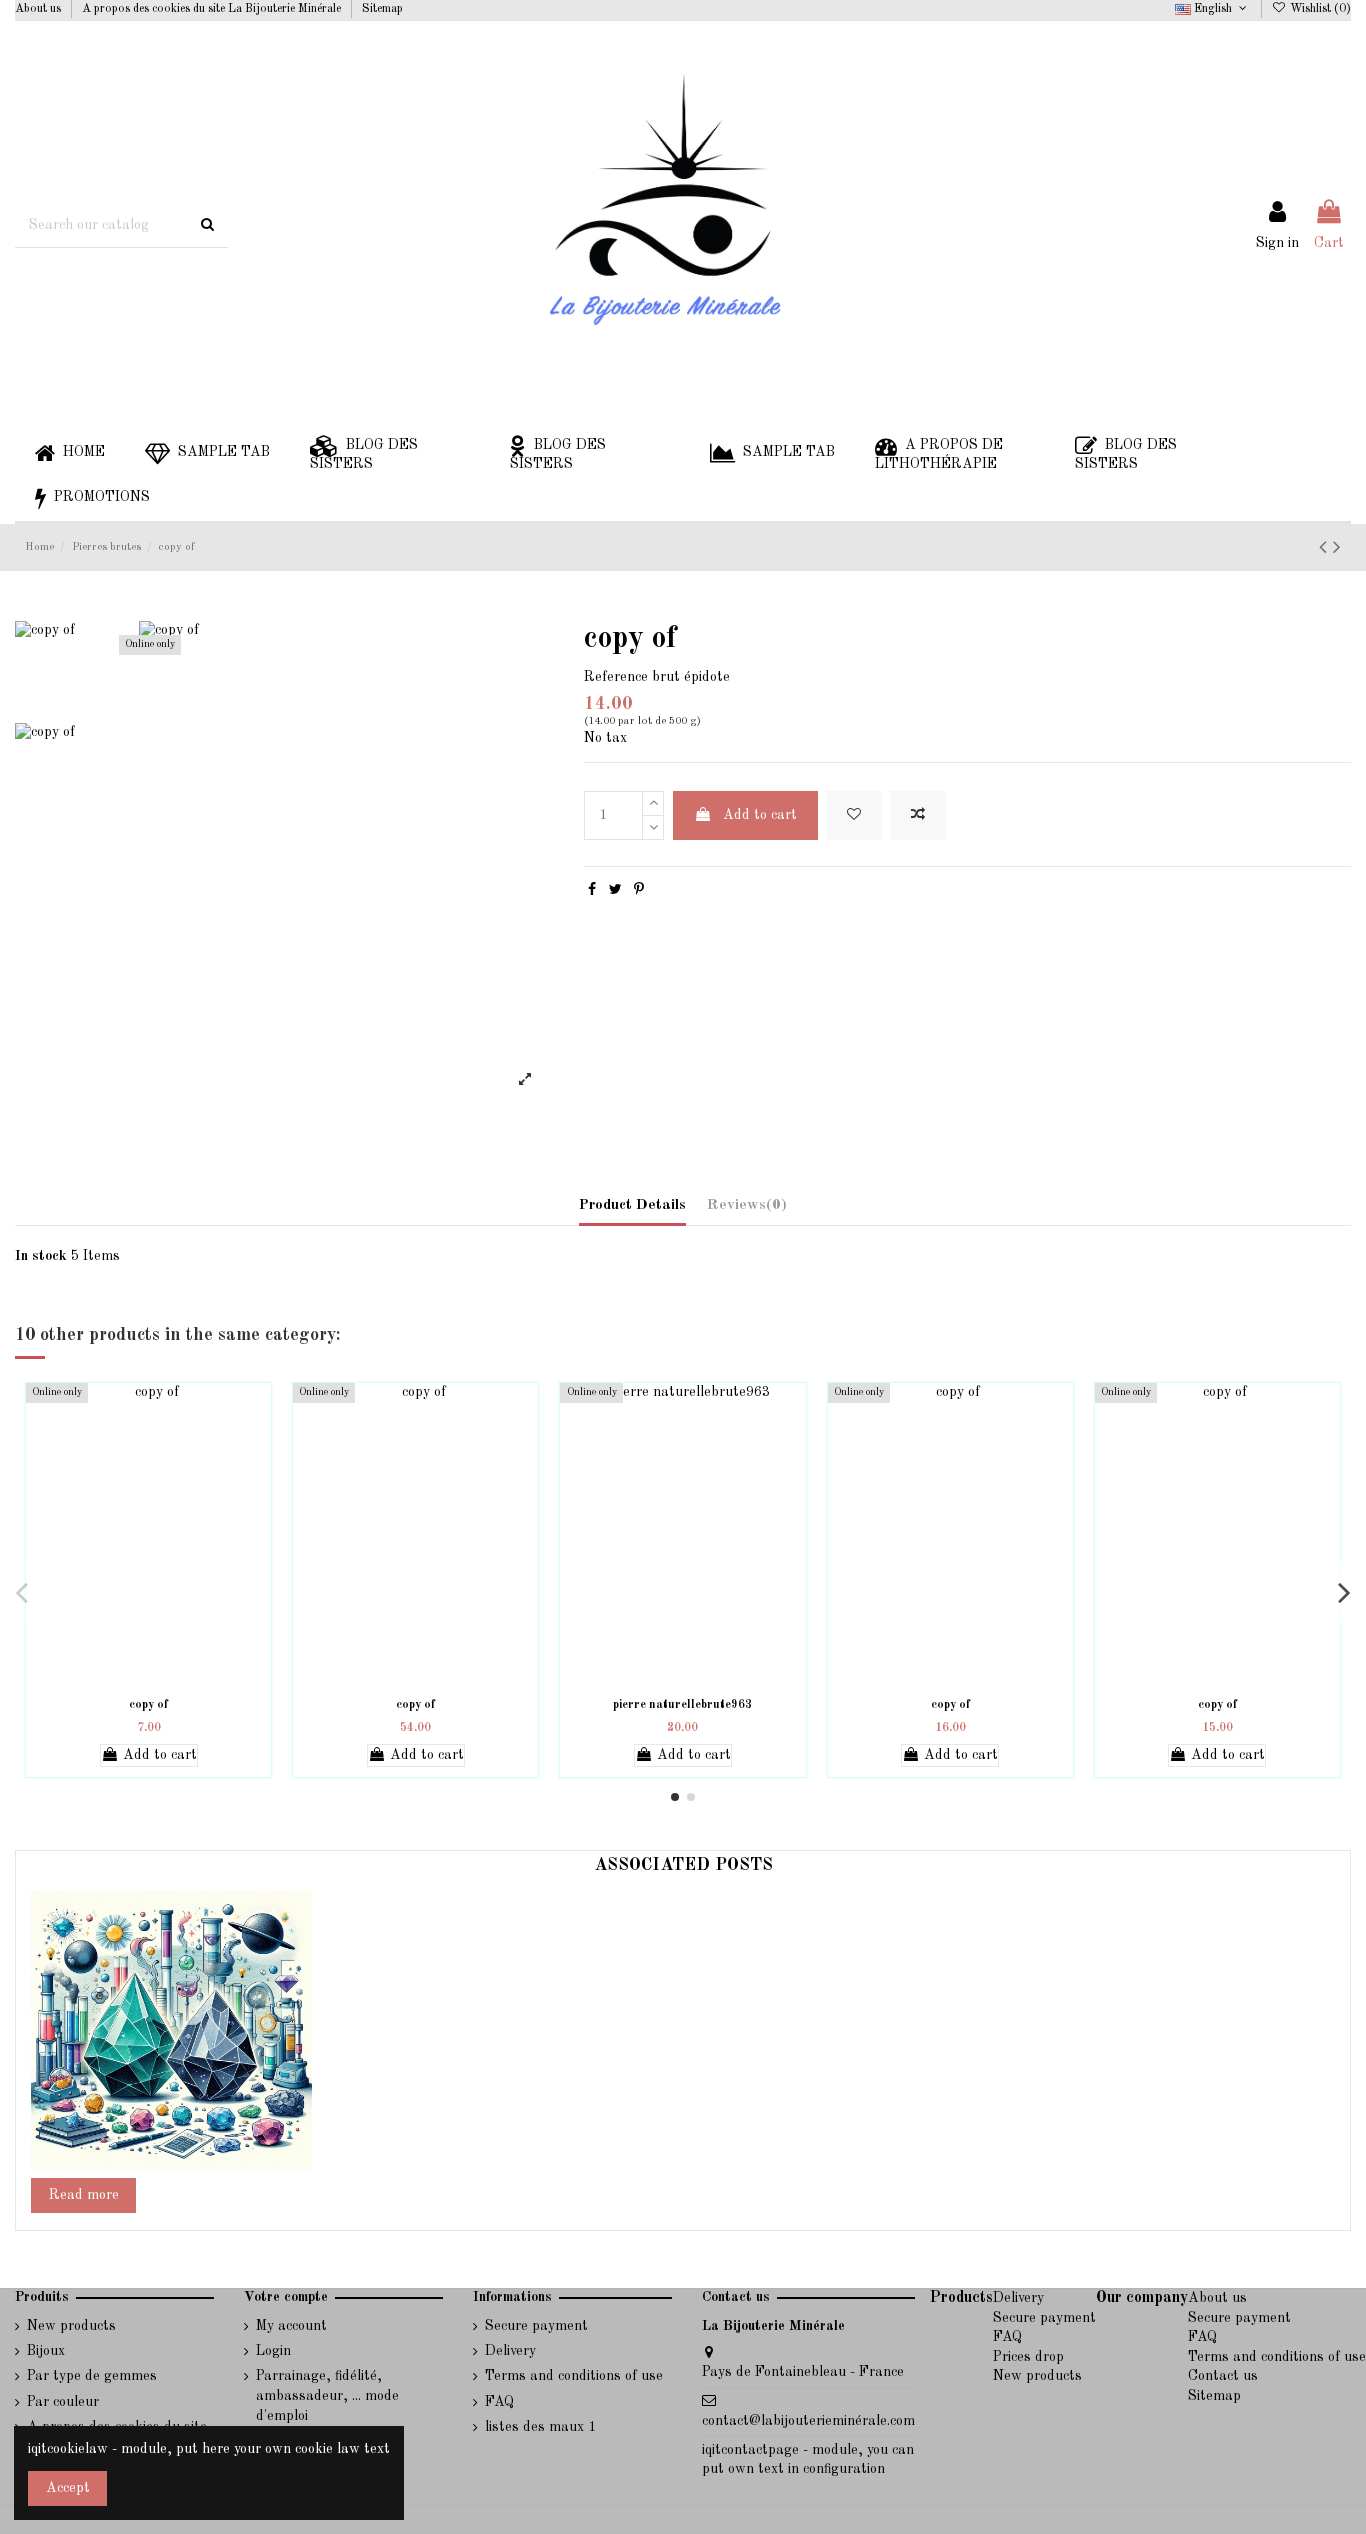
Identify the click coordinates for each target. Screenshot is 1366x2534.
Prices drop (1028, 2357)
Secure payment (536, 2326)
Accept (68, 2488)
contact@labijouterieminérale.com (808, 2421)
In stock (41, 1256)
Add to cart (760, 815)
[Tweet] (615, 890)
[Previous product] (1326, 548)
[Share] (592, 890)
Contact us (1223, 2376)
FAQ (499, 2402)
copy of (148, 1705)
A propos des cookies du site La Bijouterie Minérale (213, 9)
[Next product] (1337, 548)
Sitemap (382, 9)
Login (273, 2351)
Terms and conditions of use (574, 2376)
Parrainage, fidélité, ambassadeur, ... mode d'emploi (327, 2395)
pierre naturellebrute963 (682, 1705)
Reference (616, 677)
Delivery (510, 2351)
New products (71, 2326)
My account (291, 2326)
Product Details (632, 1205)
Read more (84, 2195)
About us (39, 9)
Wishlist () (1319, 9)
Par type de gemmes (92, 2376)
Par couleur (63, 2402)
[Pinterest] (639, 890)
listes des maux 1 (540, 2427)
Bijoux (46, 2351)
